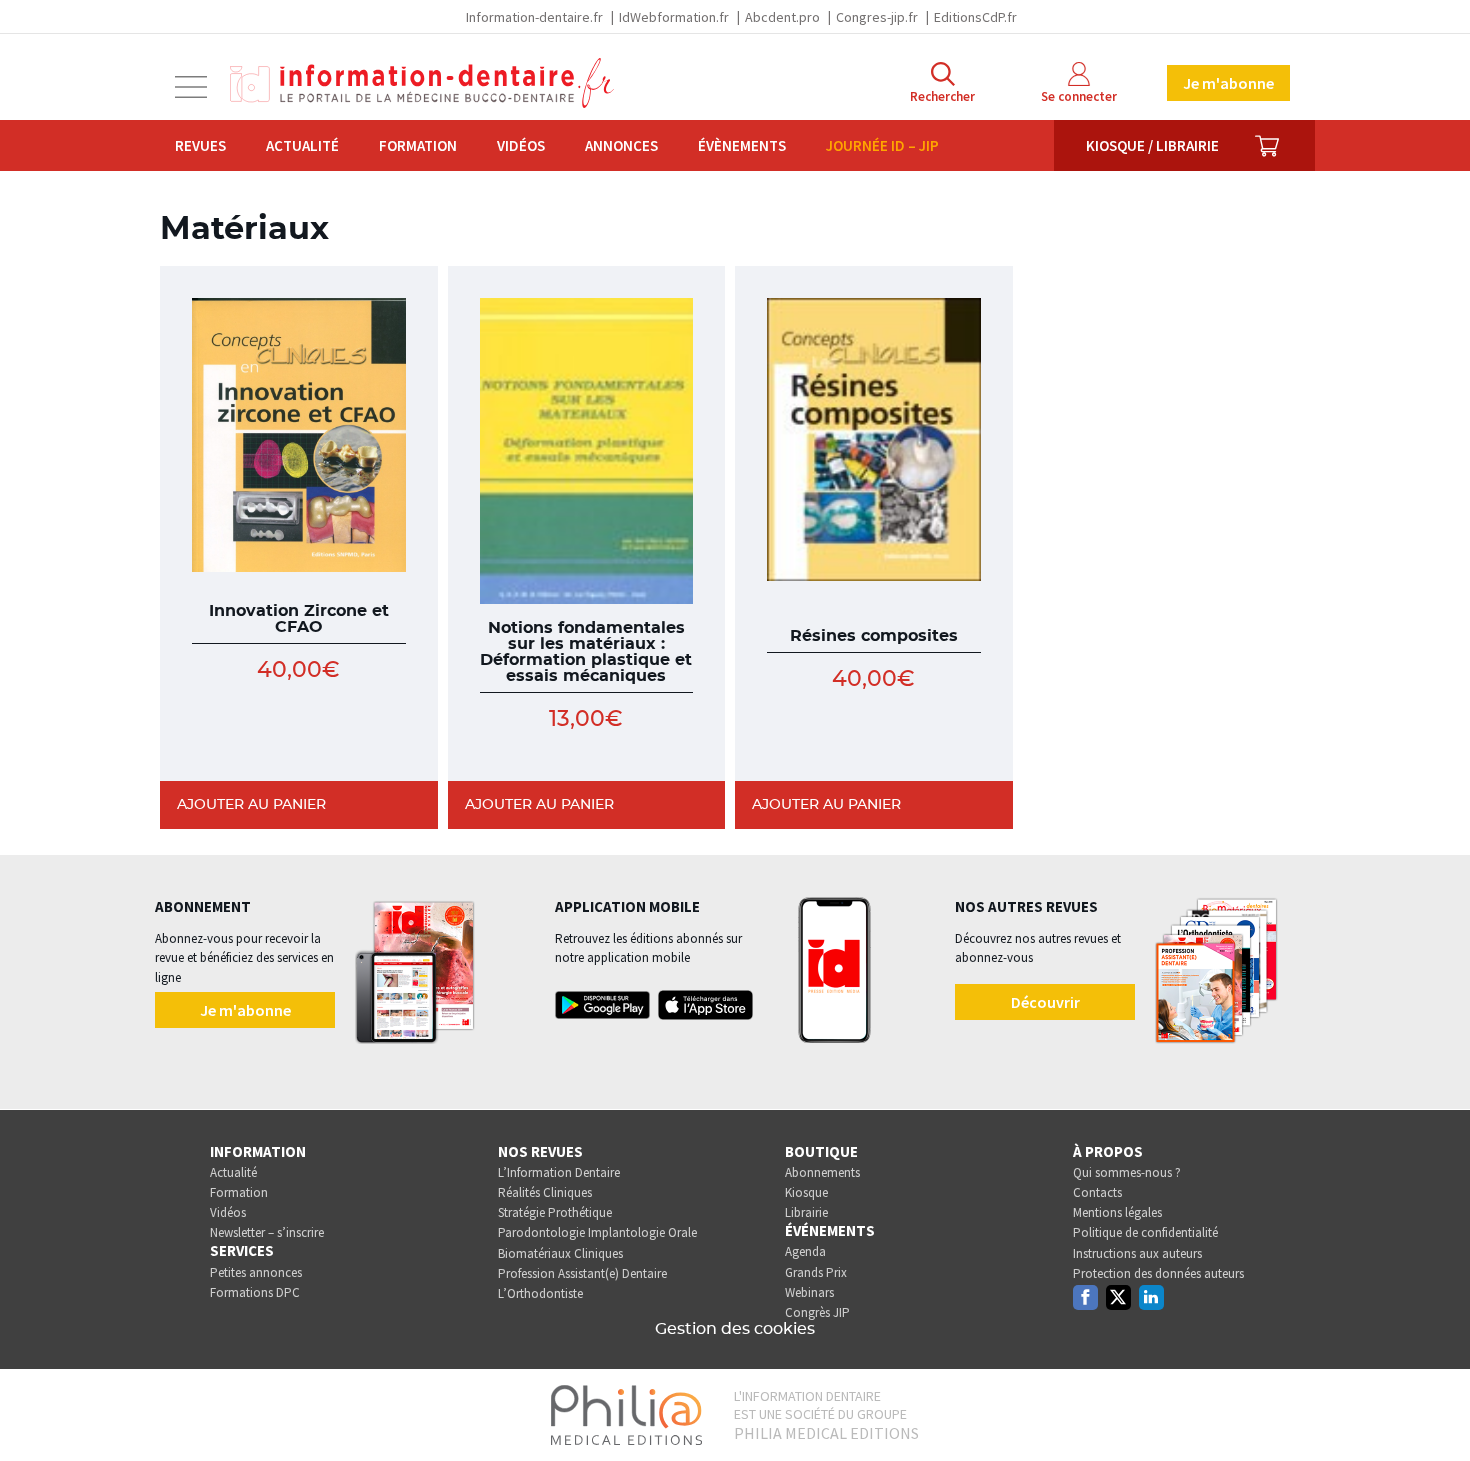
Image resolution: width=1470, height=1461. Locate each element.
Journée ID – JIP (882, 145)
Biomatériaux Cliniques (560, 1253)
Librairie (806, 1212)
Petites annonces (256, 1272)
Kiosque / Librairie (1152, 145)
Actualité (302, 145)
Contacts (1097, 1192)
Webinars (809, 1292)
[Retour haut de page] (1434, 1409)
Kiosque (806, 1192)
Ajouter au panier (251, 805)
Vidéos (521, 145)
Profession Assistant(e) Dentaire (582, 1273)
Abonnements (822, 1172)
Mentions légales (1117, 1212)
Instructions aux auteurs (1137, 1253)
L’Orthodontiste (540, 1293)
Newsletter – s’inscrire (267, 1232)
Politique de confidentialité (1145, 1232)
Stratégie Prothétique (555, 1212)
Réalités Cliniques (545, 1192)
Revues (200, 145)
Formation (418, 145)
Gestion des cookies (735, 1329)
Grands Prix (816, 1272)
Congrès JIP (817, 1312)
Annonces (621, 145)
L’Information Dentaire (559, 1172)
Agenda (805, 1251)
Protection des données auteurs (1158, 1273)
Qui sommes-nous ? (1127, 1172)
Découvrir (1045, 1002)
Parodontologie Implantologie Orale (597, 1232)
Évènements (742, 145)
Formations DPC (255, 1292)
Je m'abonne (1228, 83)
